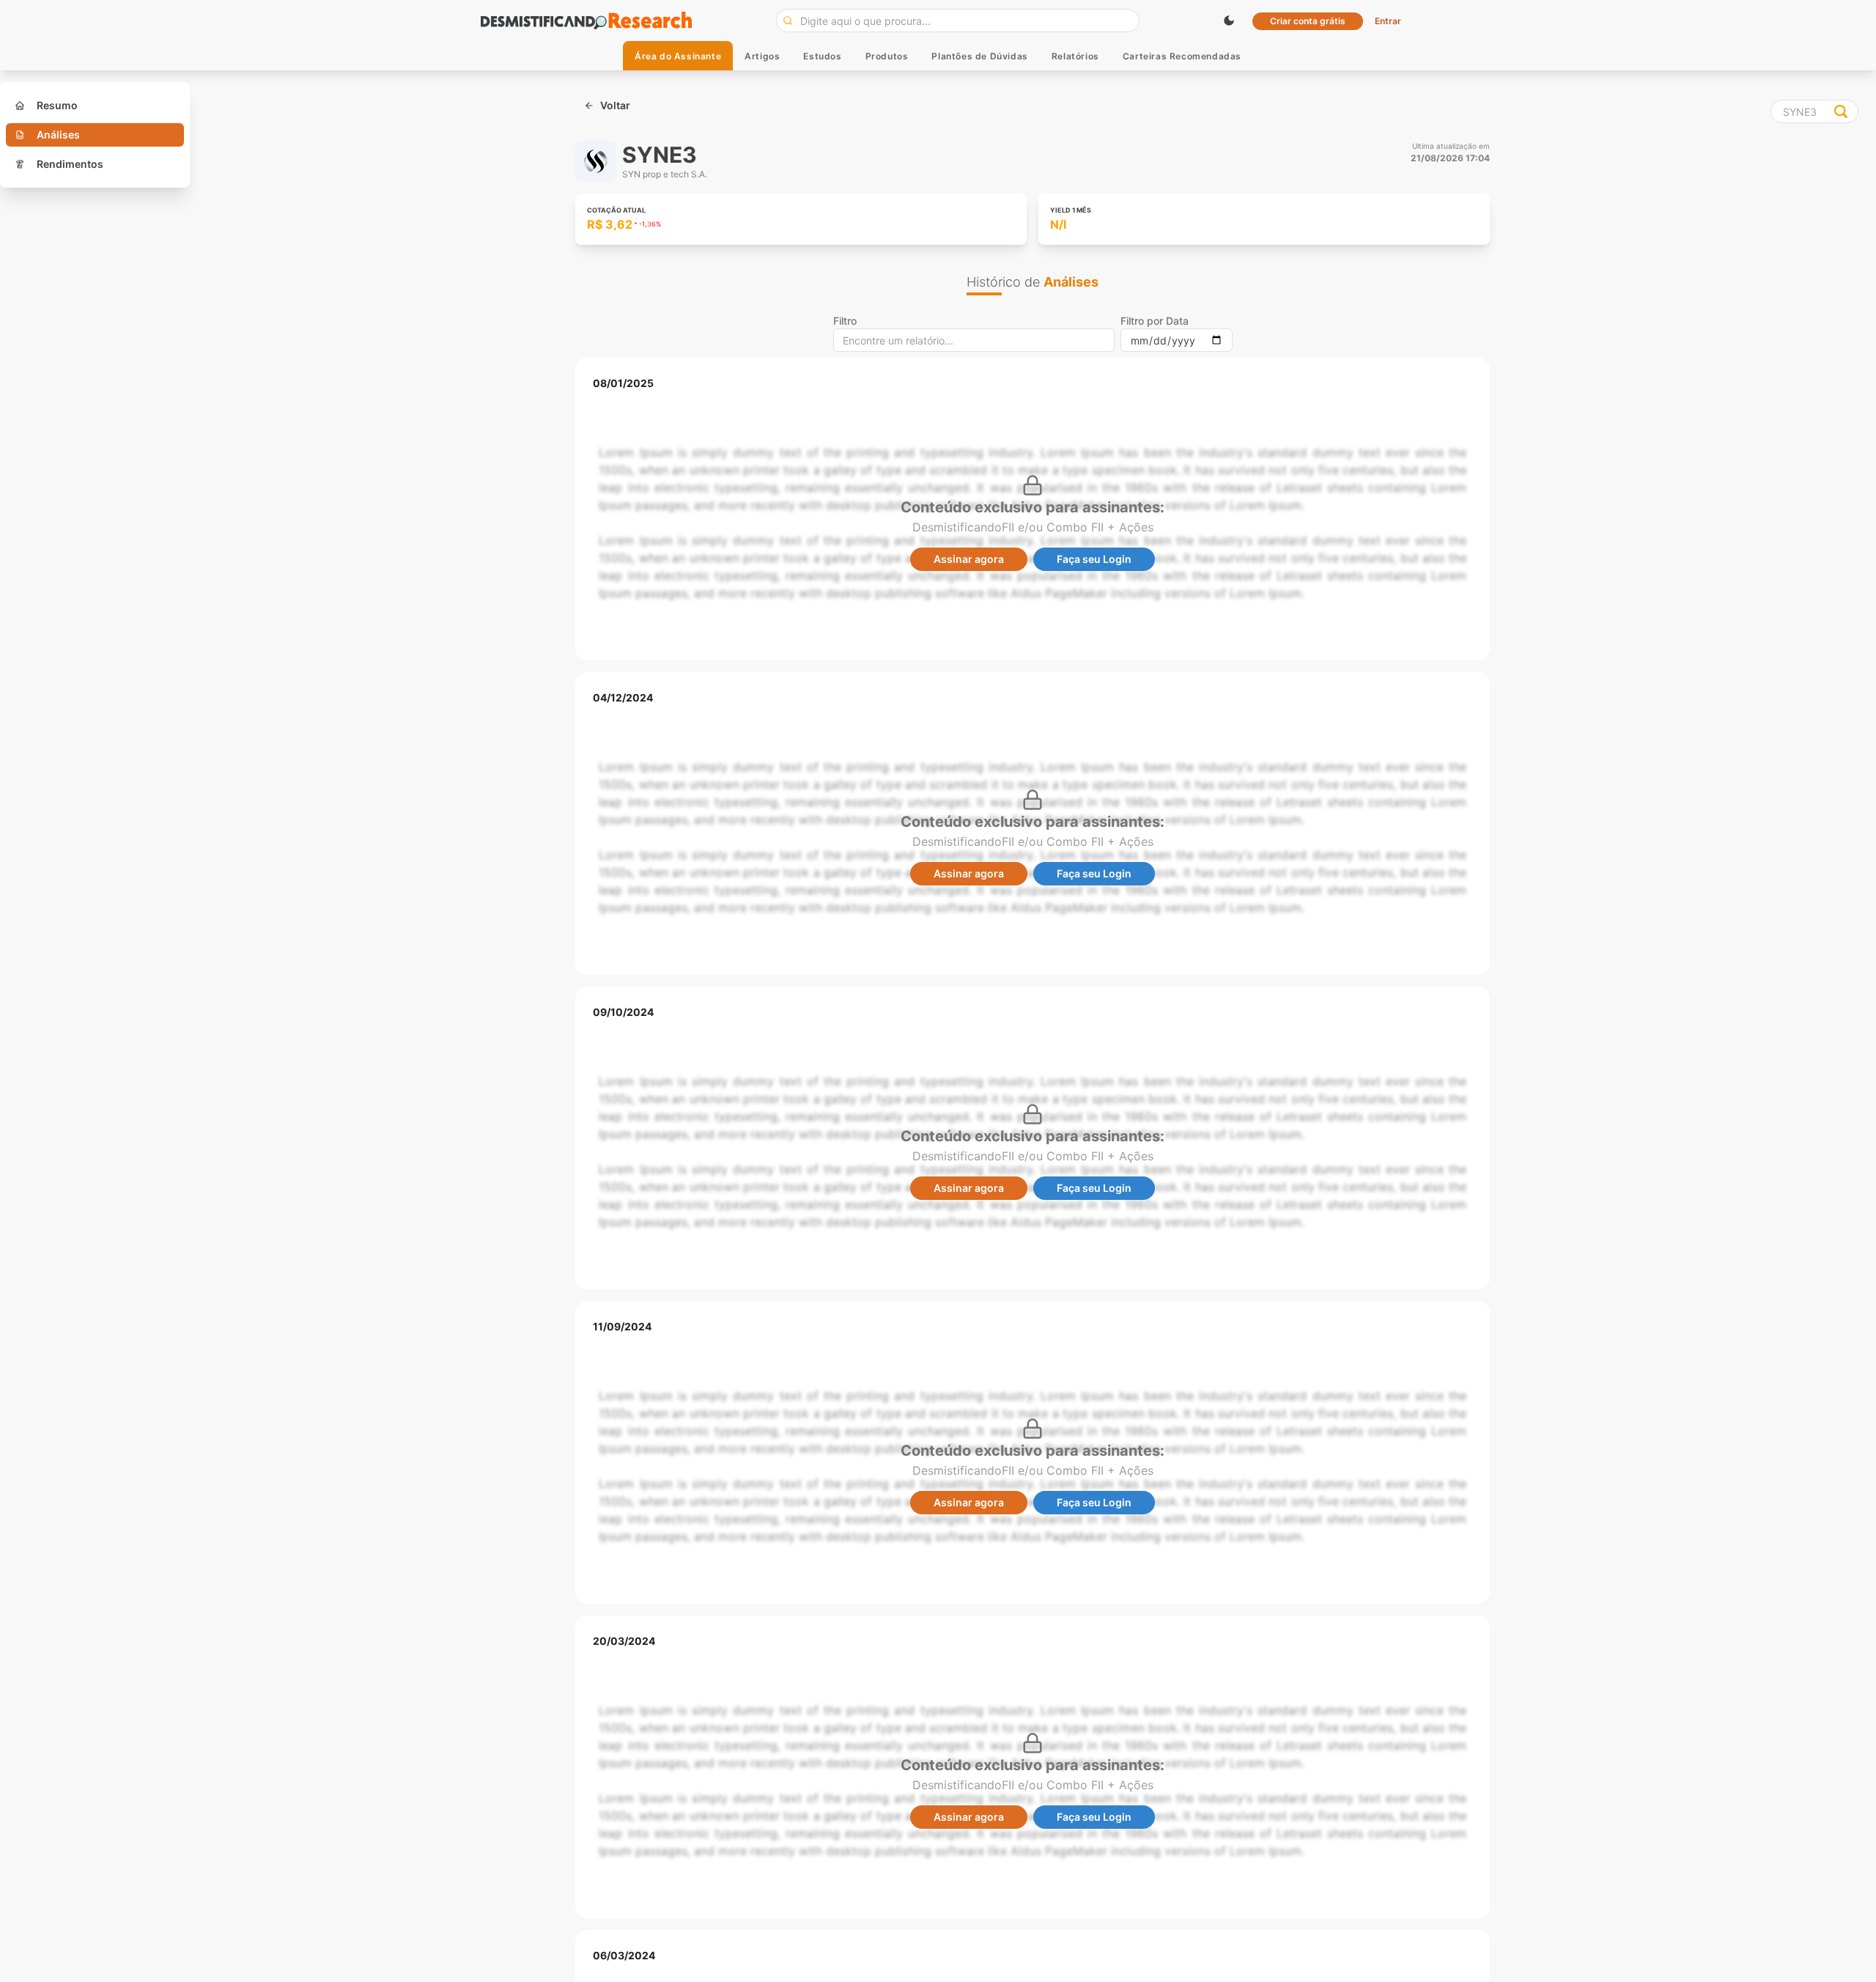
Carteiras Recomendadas (1182, 56)
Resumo (57, 105)
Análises (58, 135)
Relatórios (1075, 56)
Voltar (615, 105)
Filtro (845, 321)
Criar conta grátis (1308, 21)
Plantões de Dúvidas (979, 56)
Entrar (1388, 21)
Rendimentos (70, 164)
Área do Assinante (678, 56)
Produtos (887, 56)
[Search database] (1841, 111)
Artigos (762, 56)
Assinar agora (969, 559)
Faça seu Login (1094, 559)
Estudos (822, 56)
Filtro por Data (1155, 321)
